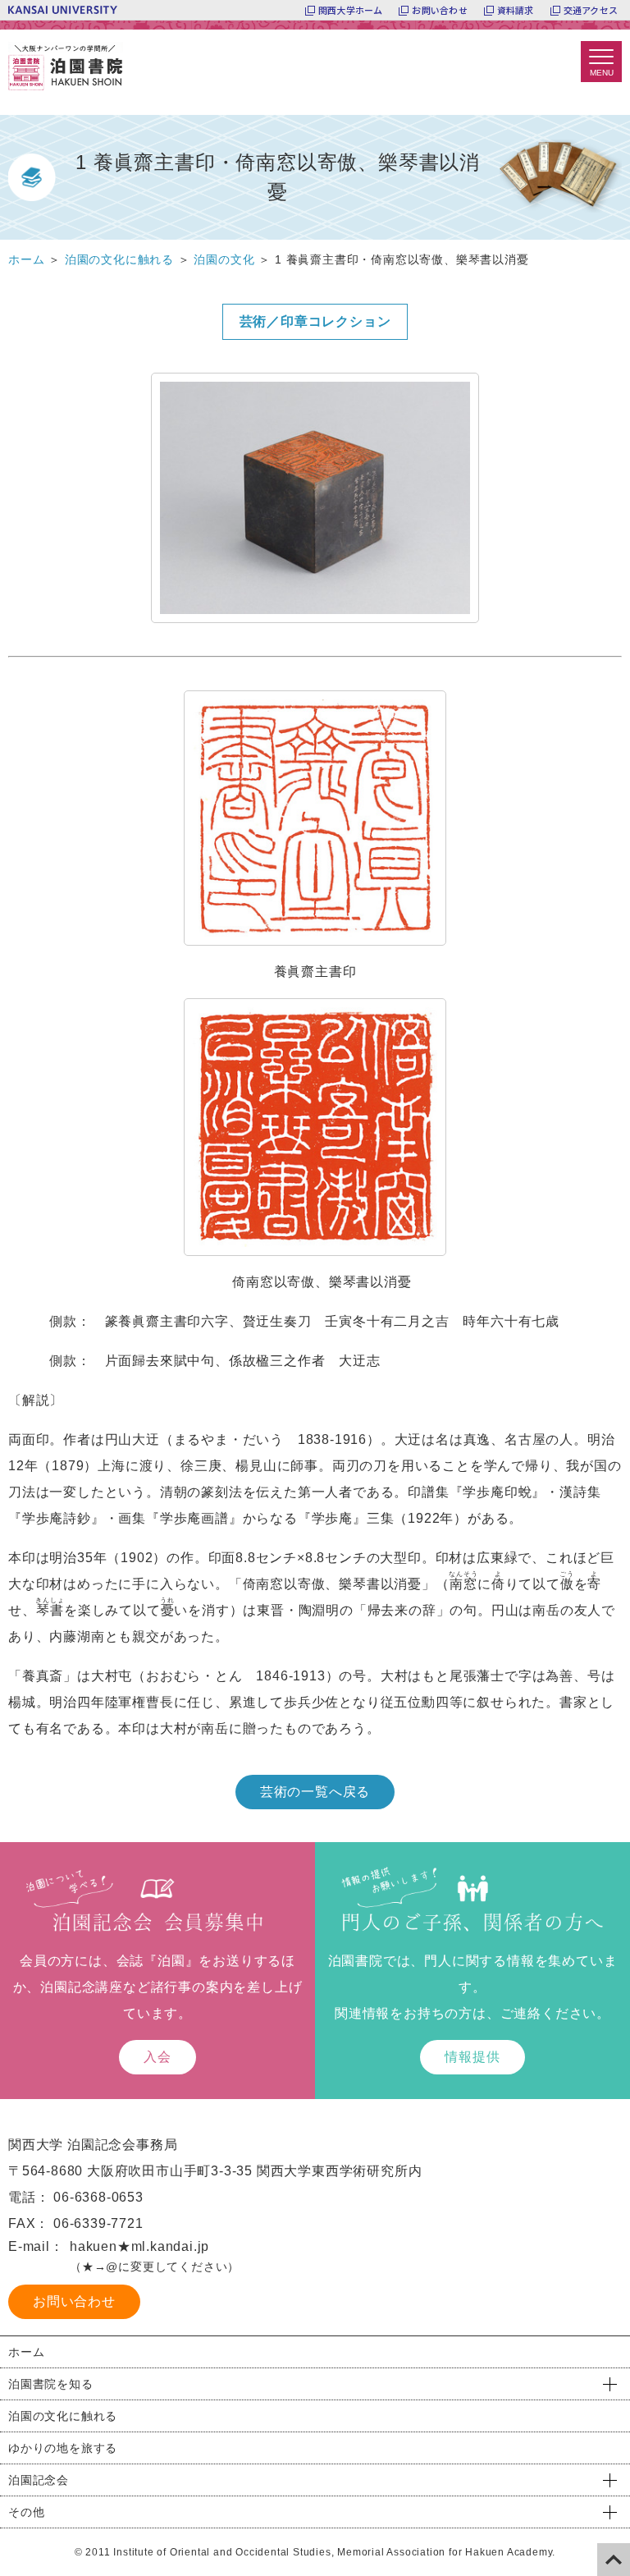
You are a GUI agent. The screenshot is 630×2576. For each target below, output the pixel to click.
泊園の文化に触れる (63, 2416)
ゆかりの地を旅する (63, 2448)
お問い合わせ (439, 10)
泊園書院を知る (51, 2384)
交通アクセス (591, 10)
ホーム (26, 2352)
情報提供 (472, 2057)
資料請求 (516, 10)
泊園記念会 (39, 2480)
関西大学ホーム (351, 10)
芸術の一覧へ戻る (315, 1792)
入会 (157, 2057)
